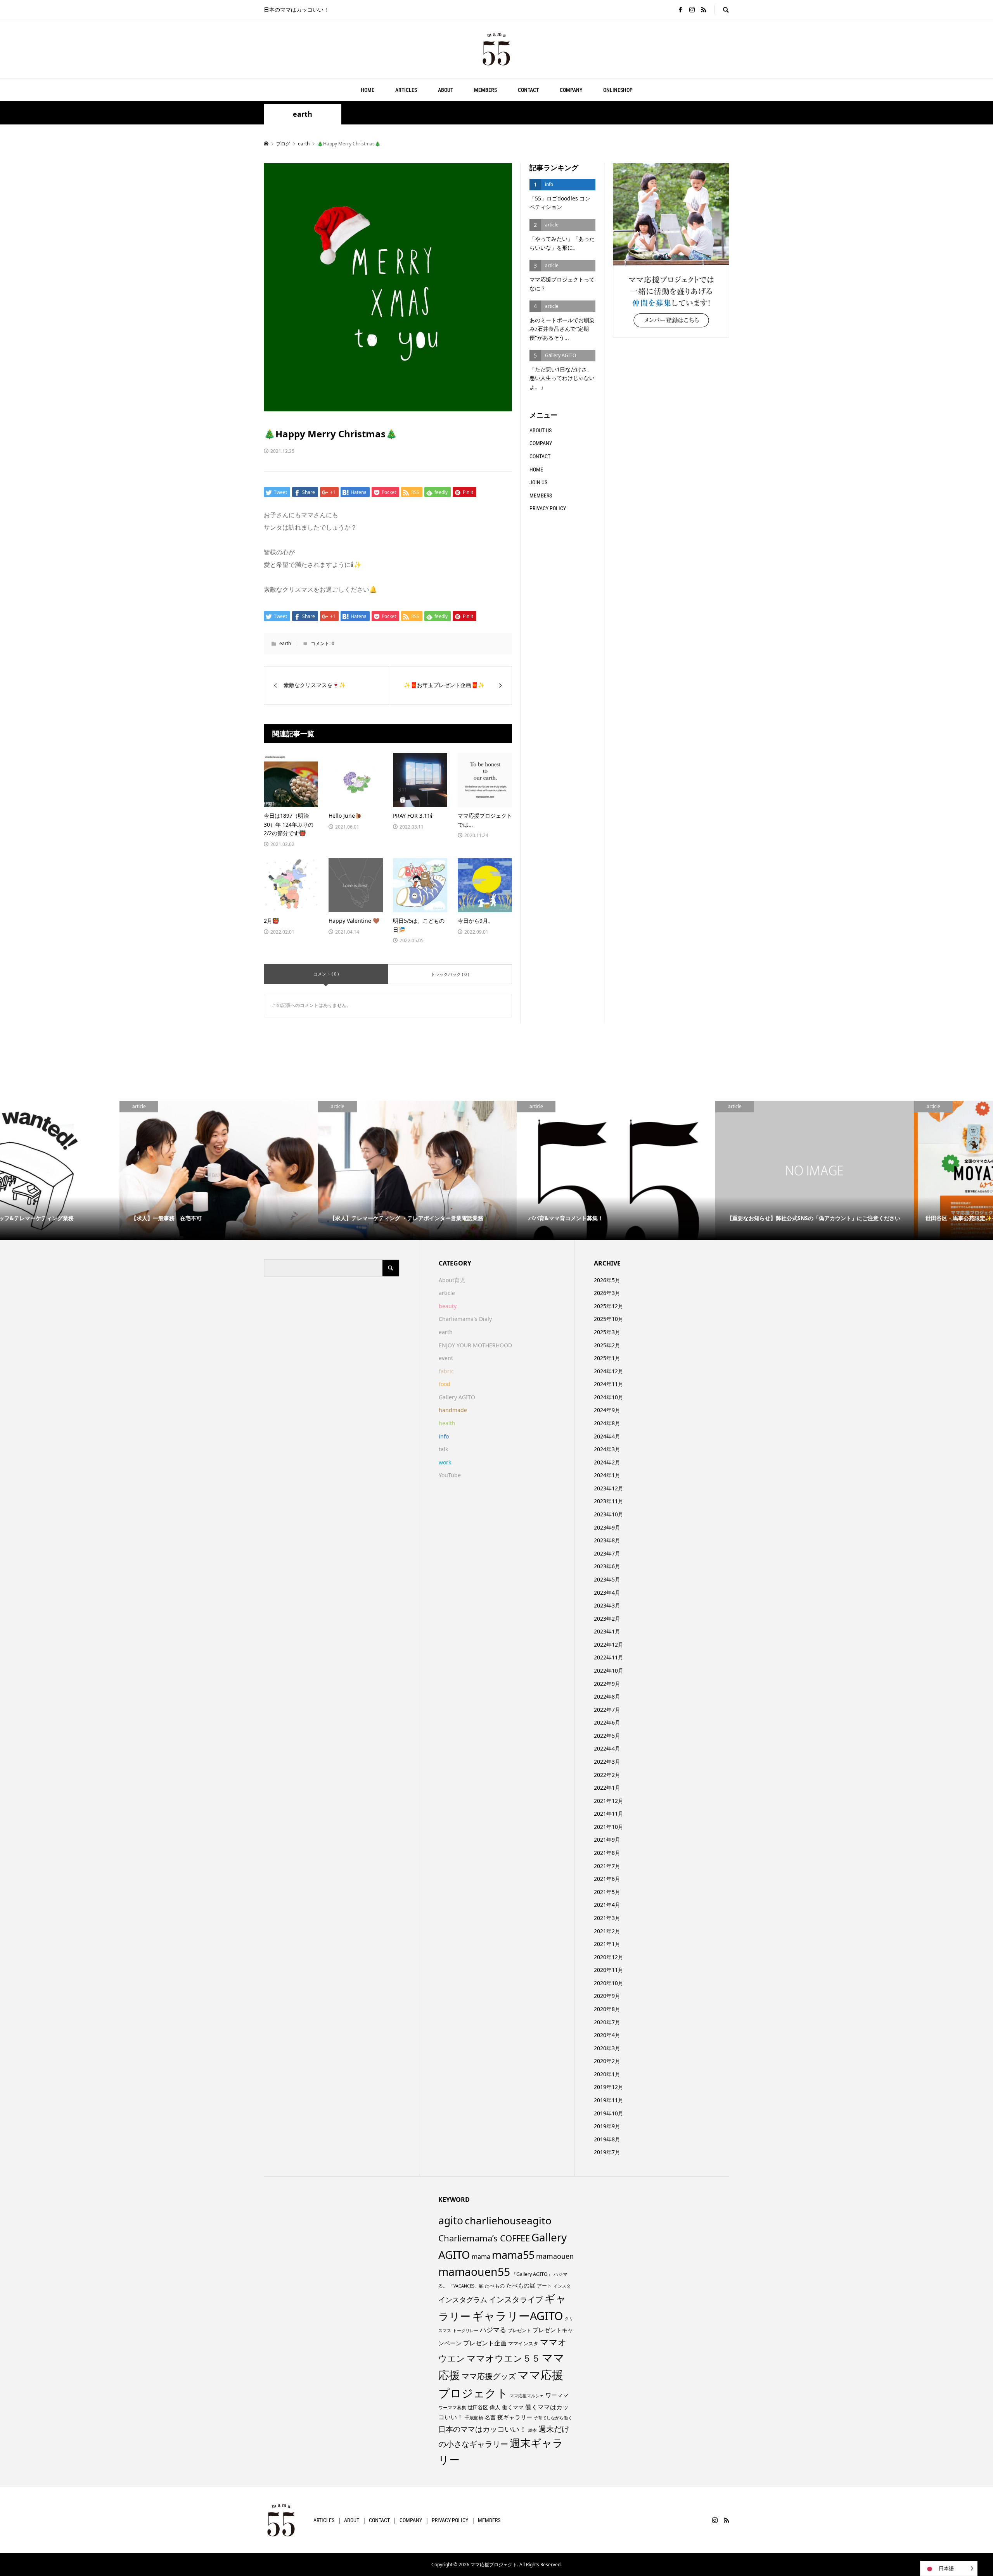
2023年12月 (609, 1488)
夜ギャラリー (515, 2417)
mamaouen (555, 2256)
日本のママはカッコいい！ (483, 2429)
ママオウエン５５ (503, 2358)
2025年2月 (607, 1345)
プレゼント (519, 2330)
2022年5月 (607, 1736)
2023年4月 (607, 1593)
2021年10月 (609, 1827)
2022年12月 (609, 1645)
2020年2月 (607, 2061)
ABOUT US (541, 430)
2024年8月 (607, 1423)
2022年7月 (607, 1710)
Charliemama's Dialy (465, 1319)
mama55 (513, 2255)
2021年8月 (607, 1853)
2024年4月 (607, 1436)
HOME (368, 90)
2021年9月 (607, 1840)
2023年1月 (607, 1631)
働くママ (513, 2407)
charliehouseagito (508, 2220)
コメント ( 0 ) (326, 974)
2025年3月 (607, 1332)
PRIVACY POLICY (548, 508)
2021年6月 (607, 1879)
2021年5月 (607, 1892)
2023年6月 (607, 1566)
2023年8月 (607, 1540)
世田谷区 (478, 2407)
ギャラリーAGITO (518, 2316)
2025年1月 (607, 1358)
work (445, 1462)
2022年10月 (609, 1670)
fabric (446, 1371)
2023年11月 (609, 1501)
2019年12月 (609, 2087)
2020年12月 (609, 1957)
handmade (453, 1410)
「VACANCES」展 (466, 2286)
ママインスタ (523, 2343)
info (444, 1436)
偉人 (495, 2407)
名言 (490, 2417)
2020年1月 (607, 2074)
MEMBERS (485, 90)
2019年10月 (609, 2113)
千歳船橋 (474, 2418)
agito (451, 2220)
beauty (448, 1306)
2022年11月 (609, 1657)
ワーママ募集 (452, 2408)
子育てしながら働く (553, 2418)
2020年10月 (609, 1983)
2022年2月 (607, 1775)
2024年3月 (607, 1449)
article (447, 1293)
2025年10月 (609, 1319)
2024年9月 (607, 1410)
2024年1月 (607, 1475)
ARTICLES (406, 90)
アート (544, 2286)
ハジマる (493, 2330)
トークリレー (465, 2330)
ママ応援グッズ (489, 2376)
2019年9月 (607, 2126)
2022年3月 (607, 1762)
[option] (99, 1170)
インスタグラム (463, 2300)
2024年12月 (609, 1371)
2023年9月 (607, 1527)
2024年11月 (609, 1384)
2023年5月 (607, 1579)
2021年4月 (607, 1905)
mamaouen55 (474, 2272)
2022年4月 (607, 1748)
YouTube (450, 1475)
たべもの (495, 2286)
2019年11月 (609, 2100)
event (446, 1358)
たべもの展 (521, 2285)
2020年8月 (607, 2009)
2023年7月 (607, 1553)
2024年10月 (609, 1397)
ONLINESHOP (618, 90)
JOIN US (538, 482)
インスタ (562, 2286)
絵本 (533, 2430)
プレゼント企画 (485, 2343)
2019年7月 (607, 2152)
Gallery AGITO (457, 1397)
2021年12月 (609, 1801)
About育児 (452, 1280)
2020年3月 (607, 2048)
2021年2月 (607, 1931)
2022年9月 (607, 1684)
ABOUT (445, 90)
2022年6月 (607, 1722)
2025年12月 (609, 1306)
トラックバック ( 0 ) (450, 974)
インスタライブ (516, 2299)
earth (303, 114)
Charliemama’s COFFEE (484, 2238)
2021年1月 (607, 1944)
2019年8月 (607, 2139)
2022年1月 (607, 1788)
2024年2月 (607, 1462)
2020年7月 (607, 2022)
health (447, 1423)
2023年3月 (607, 1605)
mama (481, 2257)
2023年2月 (607, 1619)
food (445, 1384)
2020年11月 (609, 1970)
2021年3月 (607, 1918)
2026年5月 (607, 1280)
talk (443, 1449)
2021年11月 (609, 1814)
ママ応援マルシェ (527, 2396)
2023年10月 (609, 1514)
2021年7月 (607, 1866)
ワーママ (557, 2395)
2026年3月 (607, 1293)
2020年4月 (607, 2035)
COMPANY (571, 90)
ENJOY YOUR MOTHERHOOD (475, 1345)
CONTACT (528, 90)
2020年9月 (607, 1996)
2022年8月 (607, 1696)
